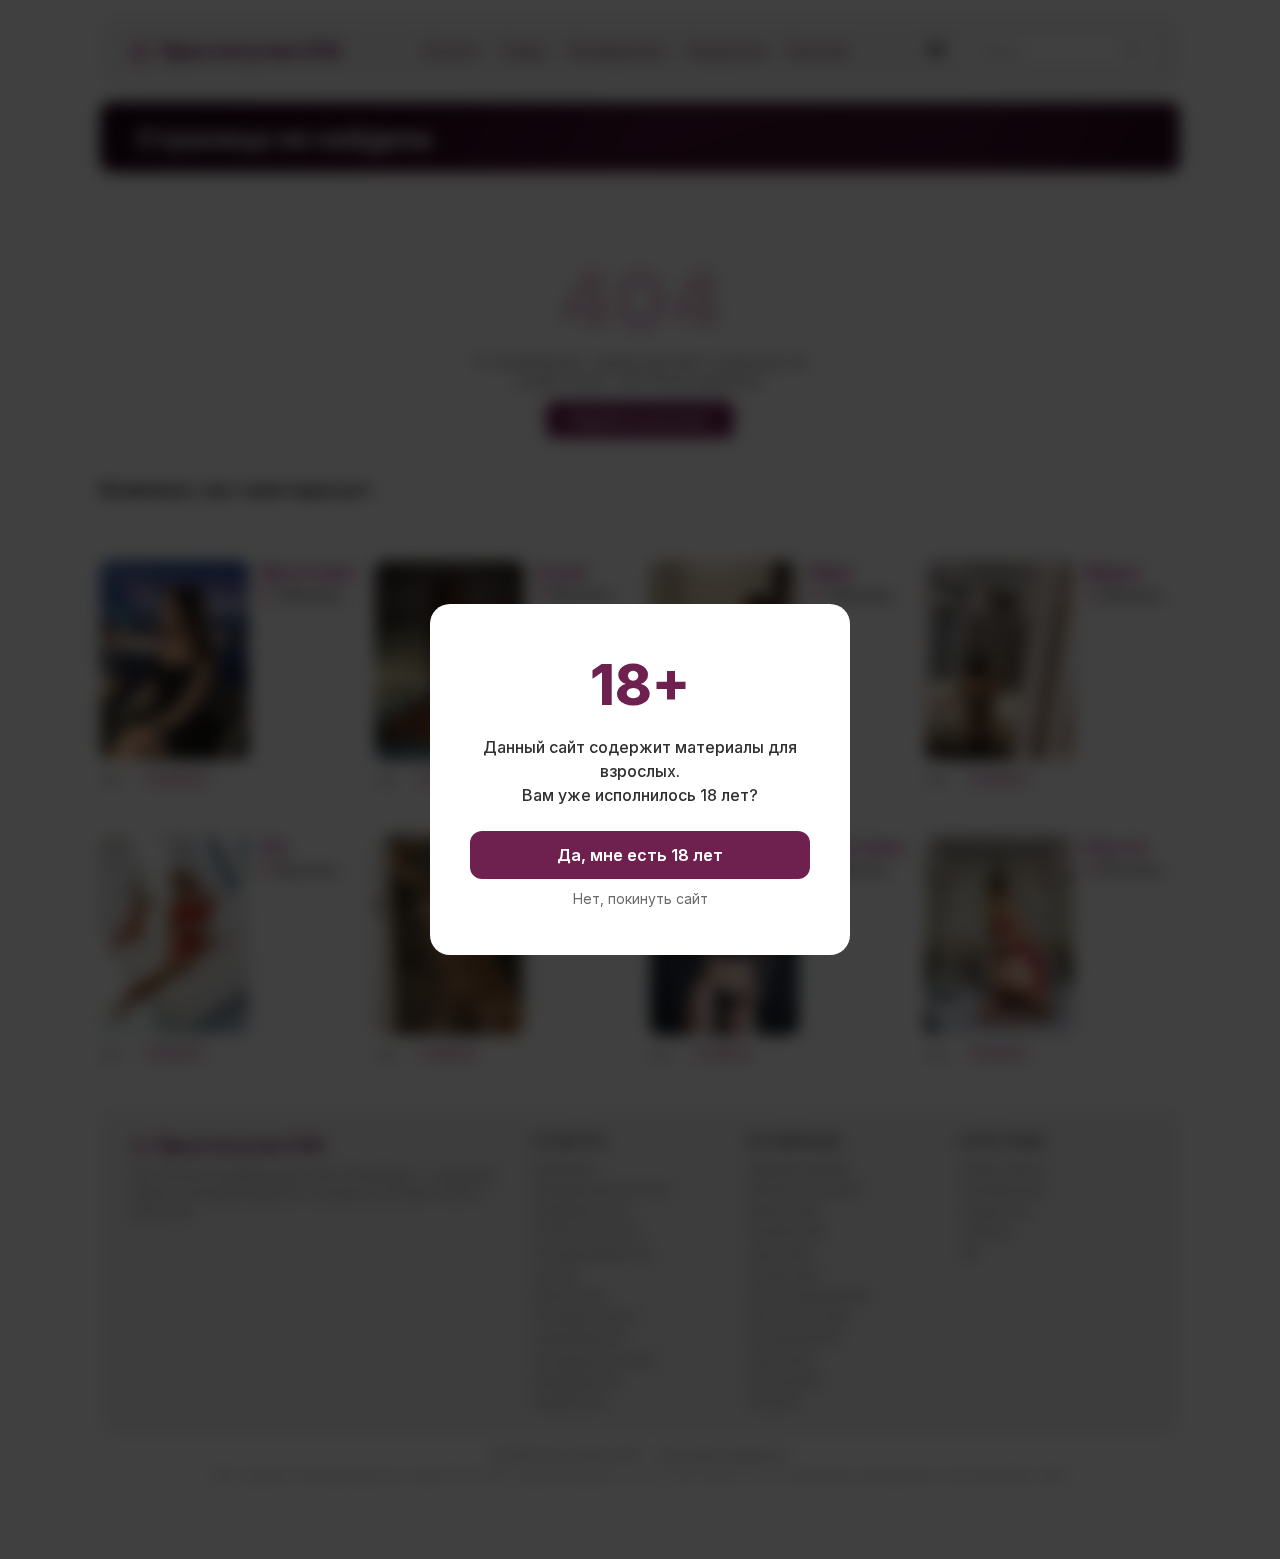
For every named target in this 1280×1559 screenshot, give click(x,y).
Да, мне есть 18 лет (640, 855)
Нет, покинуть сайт (640, 899)
